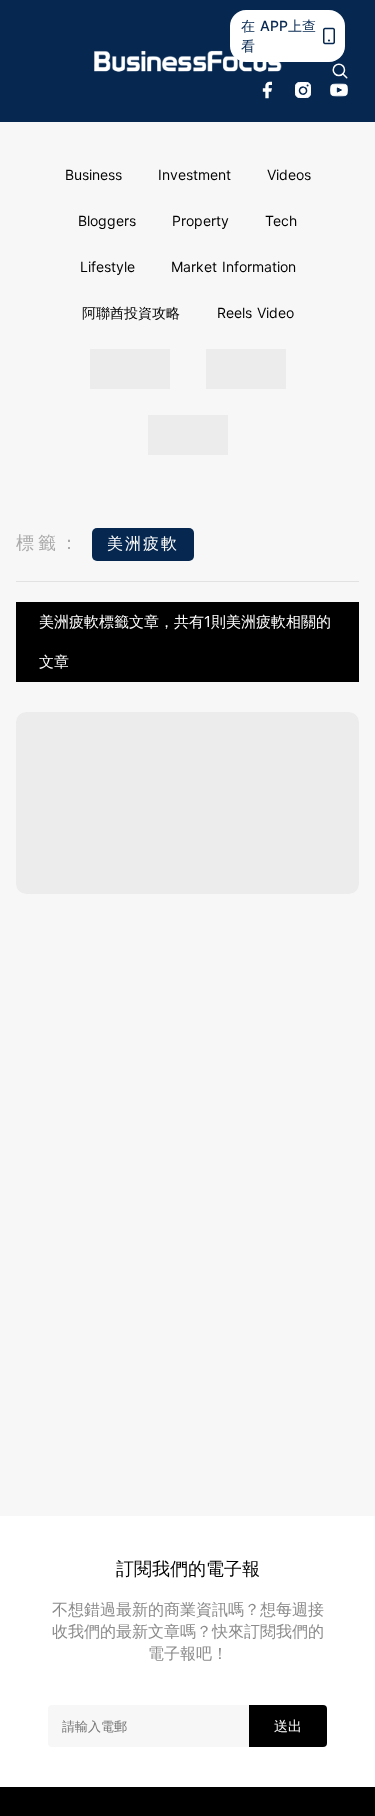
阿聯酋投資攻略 (131, 312)
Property (200, 220)
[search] (340, 71)
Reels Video (255, 312)
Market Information (233, 266)
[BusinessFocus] (188, 61)
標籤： (49, 542)
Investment (194, 174)
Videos (289, 174)
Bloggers (107, 220)
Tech (281, 220)
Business (93, 174)
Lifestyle (107, 266)
